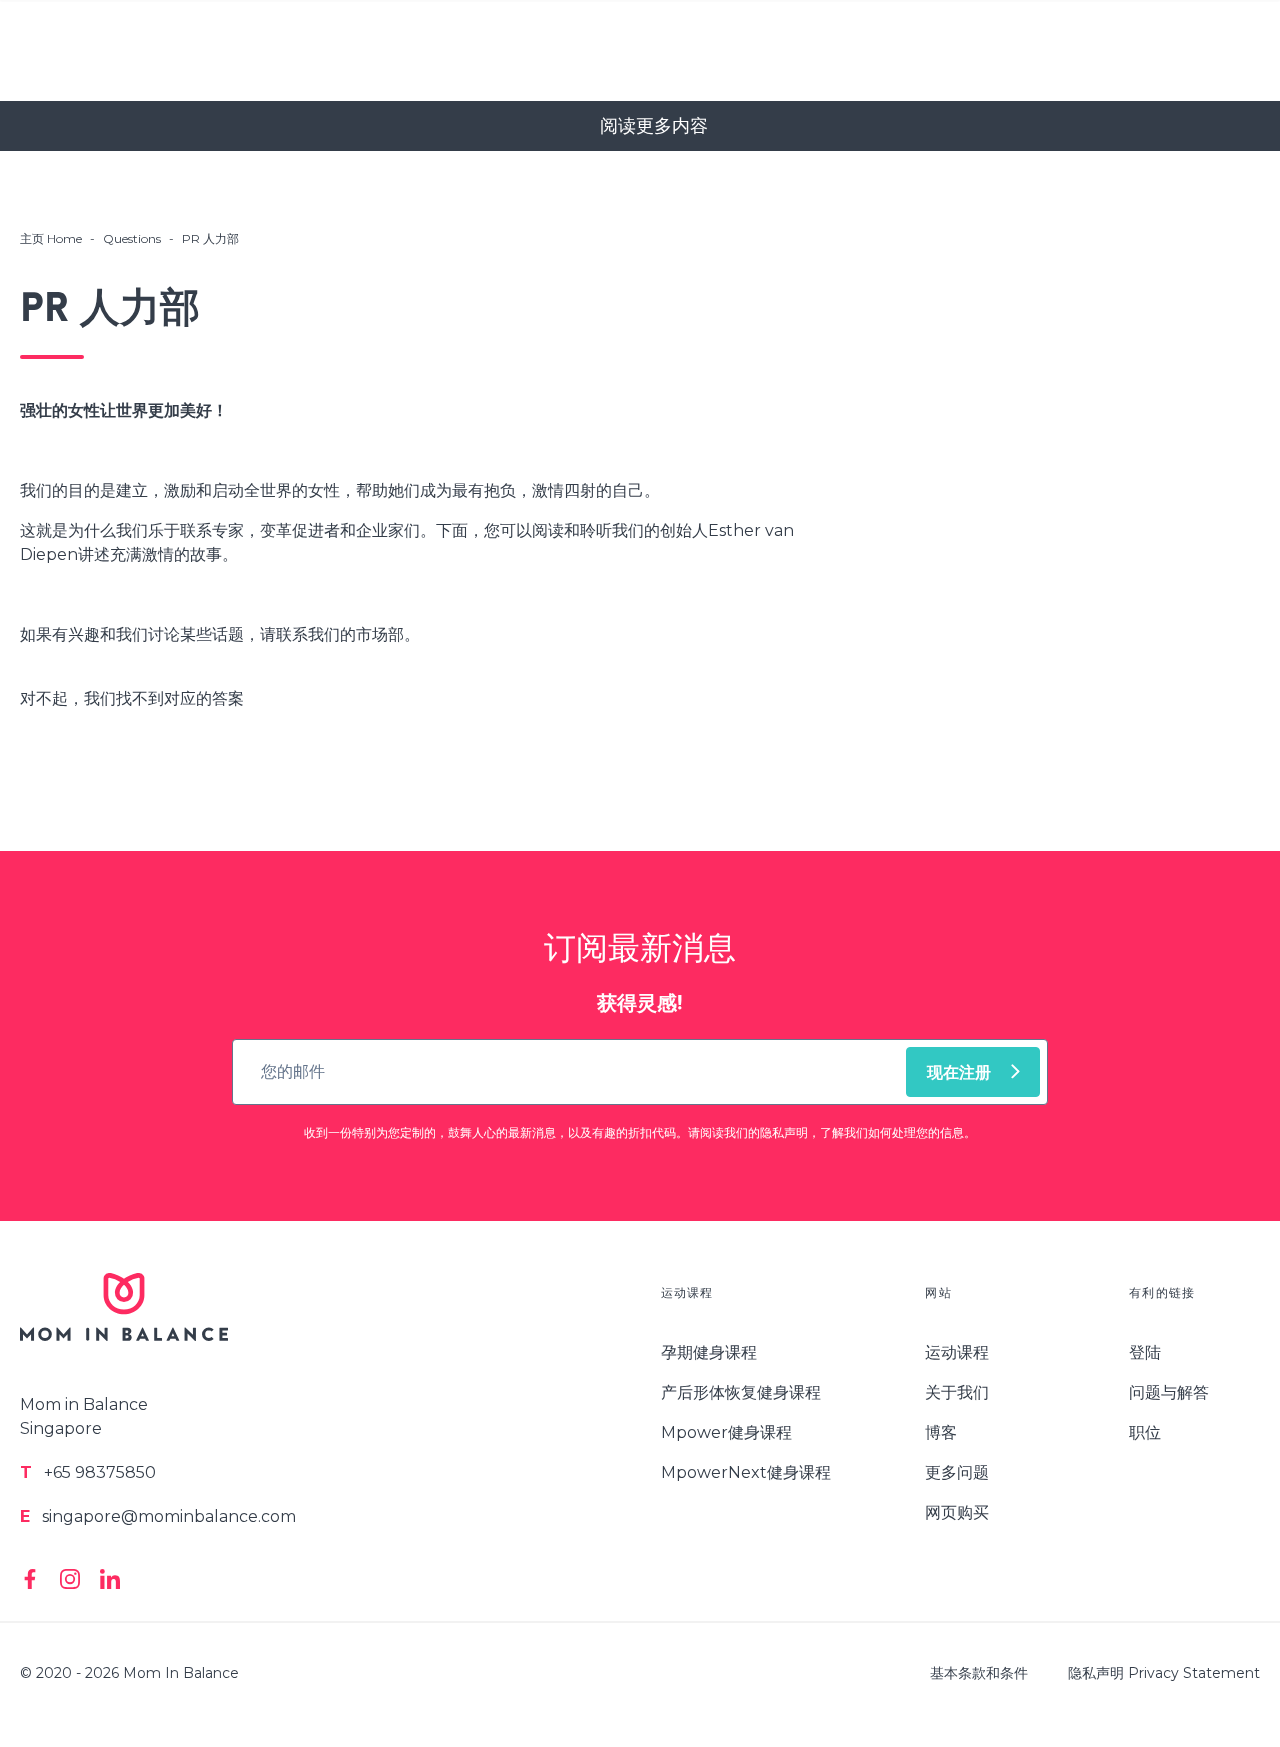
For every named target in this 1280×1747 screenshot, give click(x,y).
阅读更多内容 (654, 126)
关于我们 (957, 1392)
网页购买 (957, 1512)
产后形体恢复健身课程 (741, 1392)
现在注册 (959, 1074)
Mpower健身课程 (726, 1432)
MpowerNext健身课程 (746, 1472)
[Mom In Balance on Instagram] (70, 1579)
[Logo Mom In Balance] (124, 1319)
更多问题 (957, 1472)
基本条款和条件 (979, 1673)
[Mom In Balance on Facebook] (30, 1579)
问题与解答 (1169, 1392)
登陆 (1145, 1352)
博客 (941, 1432)
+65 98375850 (88, 1472)
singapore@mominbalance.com (158, 1516)
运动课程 (957, 1352)
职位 (1145, 1432)
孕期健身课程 (709, 1352)
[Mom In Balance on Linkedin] (110, 1579)
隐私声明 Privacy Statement (1164, 1673)
